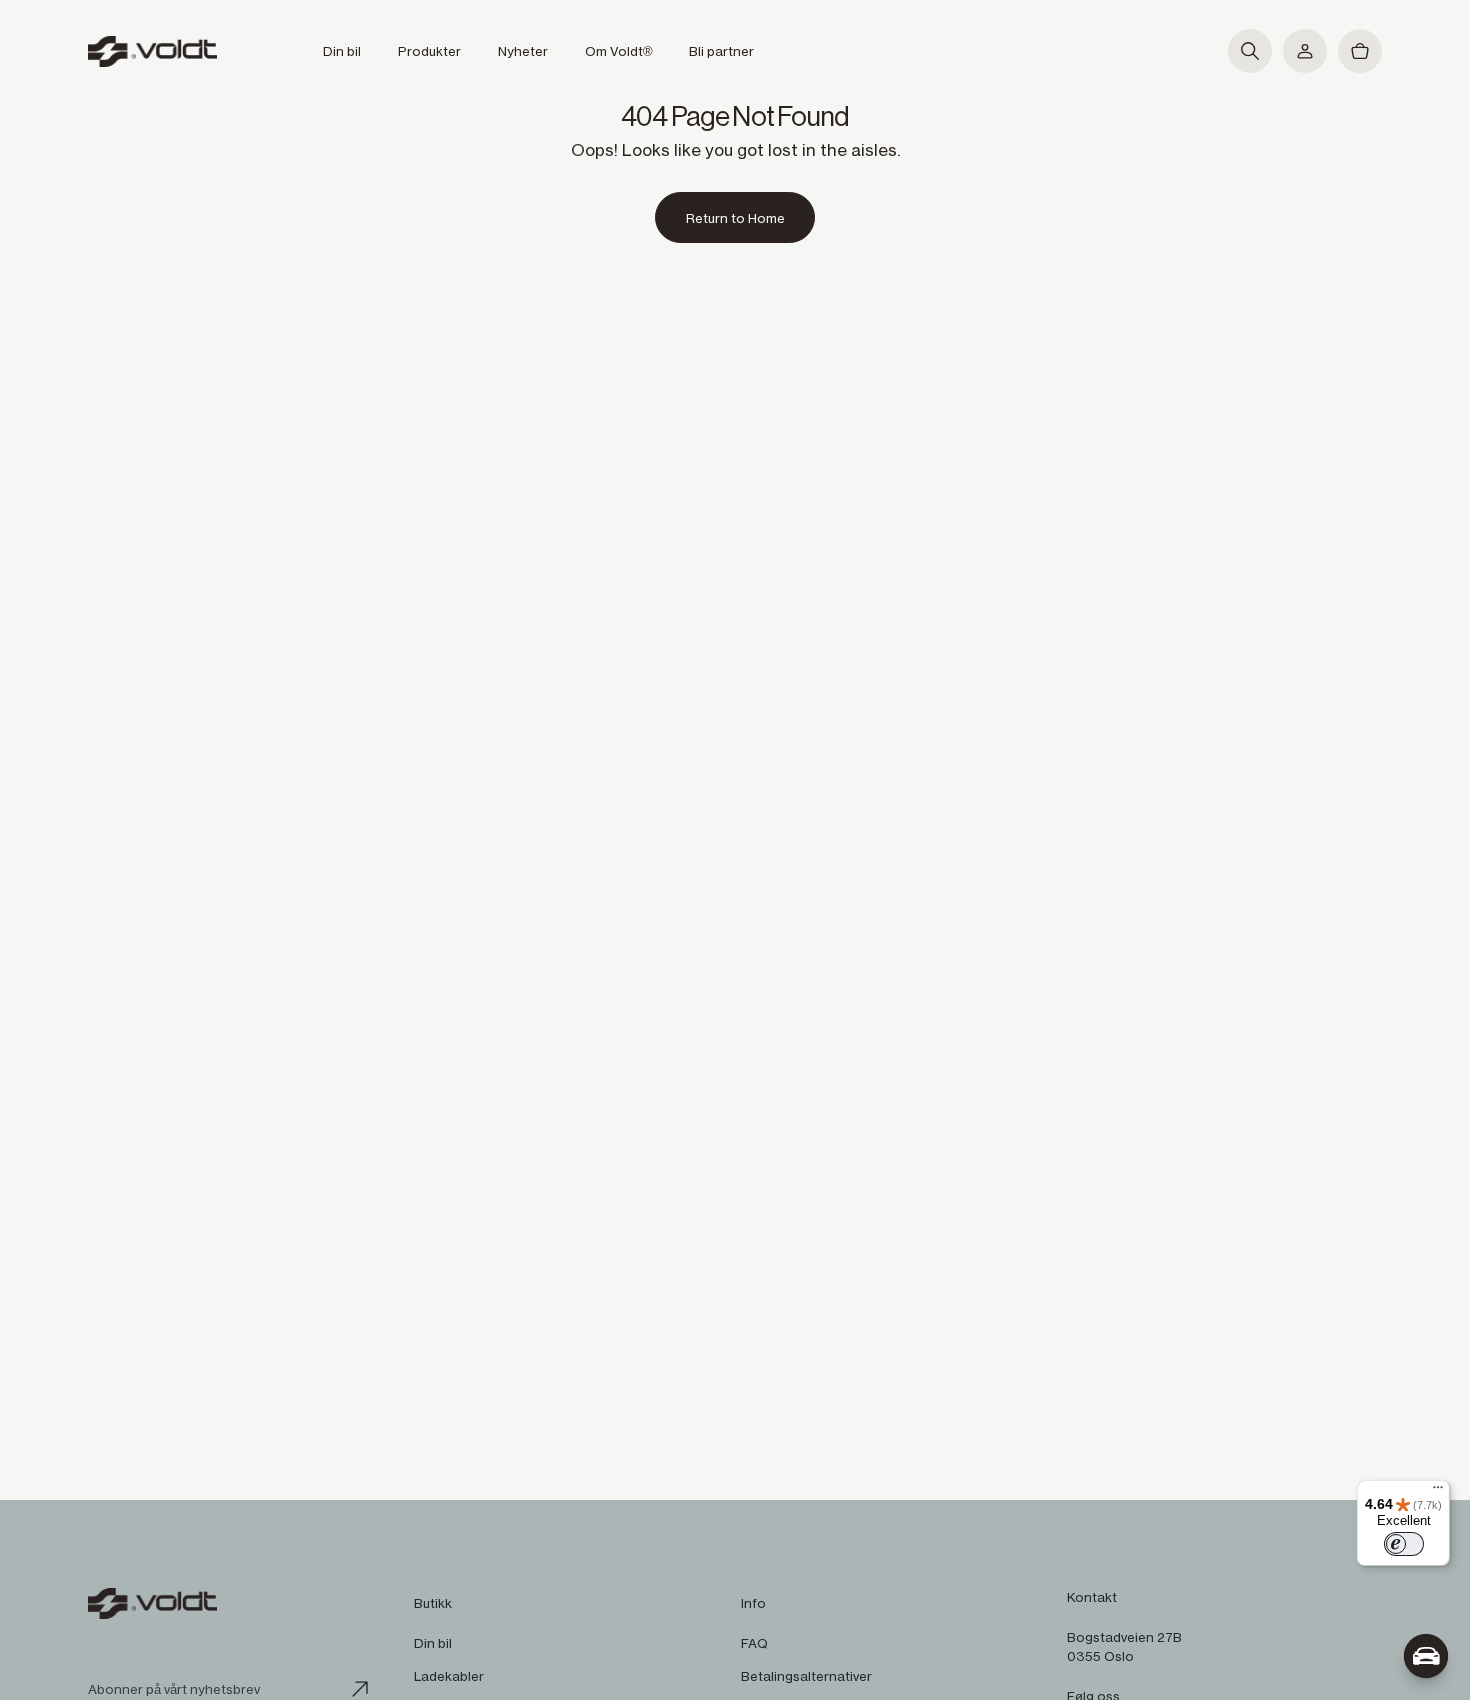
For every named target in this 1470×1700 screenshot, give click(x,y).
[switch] (1404, 1544)
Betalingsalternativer (806, 1676)
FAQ (754, 1643)
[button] (1250, 51)
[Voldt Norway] (152, 51)
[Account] (1305, 51)
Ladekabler (449, 1676)
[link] (735, 217)
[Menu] (1438, 1492)
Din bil (433, 1643)
